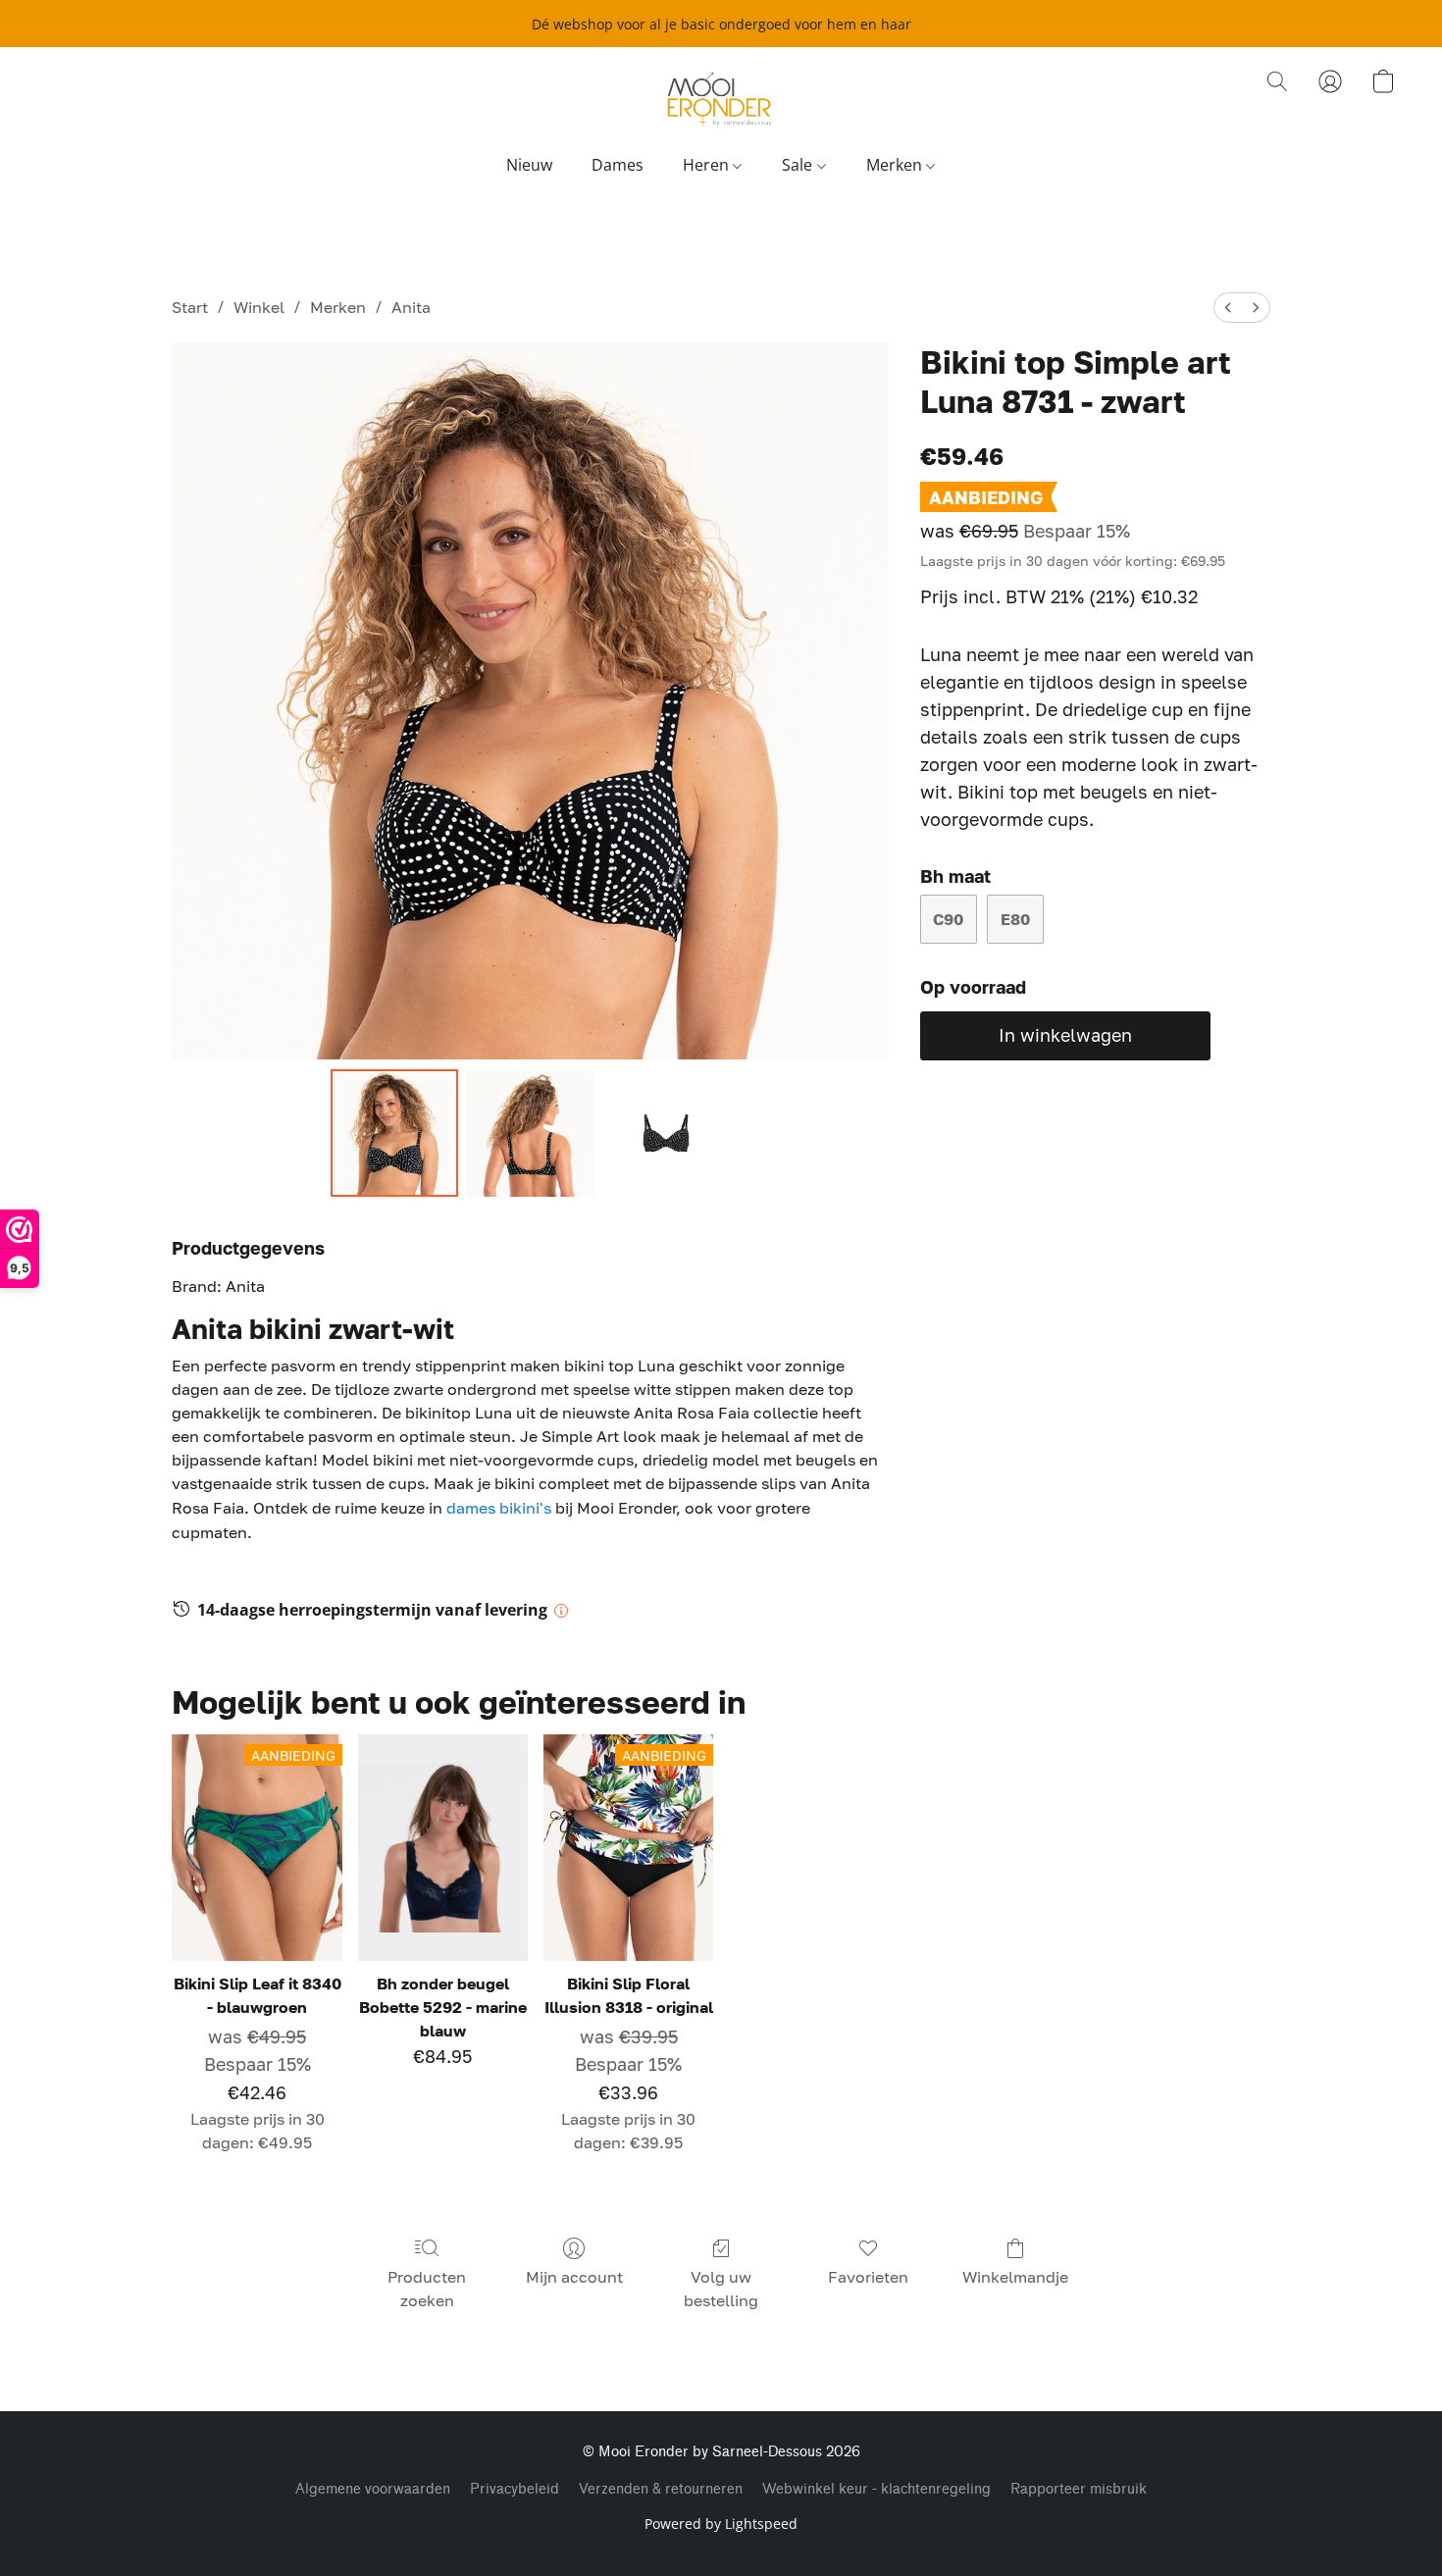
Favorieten (868, 2277)
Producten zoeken (427, 2289)
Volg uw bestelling (721, 2289)
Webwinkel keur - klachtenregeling (876, 2489)
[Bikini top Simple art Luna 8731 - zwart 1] (530, 1133)
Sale (799, 165)
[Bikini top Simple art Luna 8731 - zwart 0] (394, 1133)
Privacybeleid (515, 2489)
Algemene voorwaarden (373, 2489)
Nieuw (529, 165)
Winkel (259, 307)
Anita (411, 307)
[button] (721, 101)
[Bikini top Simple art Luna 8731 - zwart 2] (666, 1133)
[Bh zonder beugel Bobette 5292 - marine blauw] (443, 1848)
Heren (708, 165)
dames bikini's (501, 1508)
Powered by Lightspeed (721, 2524)
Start (190, 307)
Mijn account (574, 2277)
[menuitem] (1228, 308)
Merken (896, 165)
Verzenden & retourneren (661, 2489)
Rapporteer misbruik (1079, 2489)
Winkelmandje (1015, 2277)
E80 (1015, 919)
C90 (948, 919)
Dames (618, 165)
